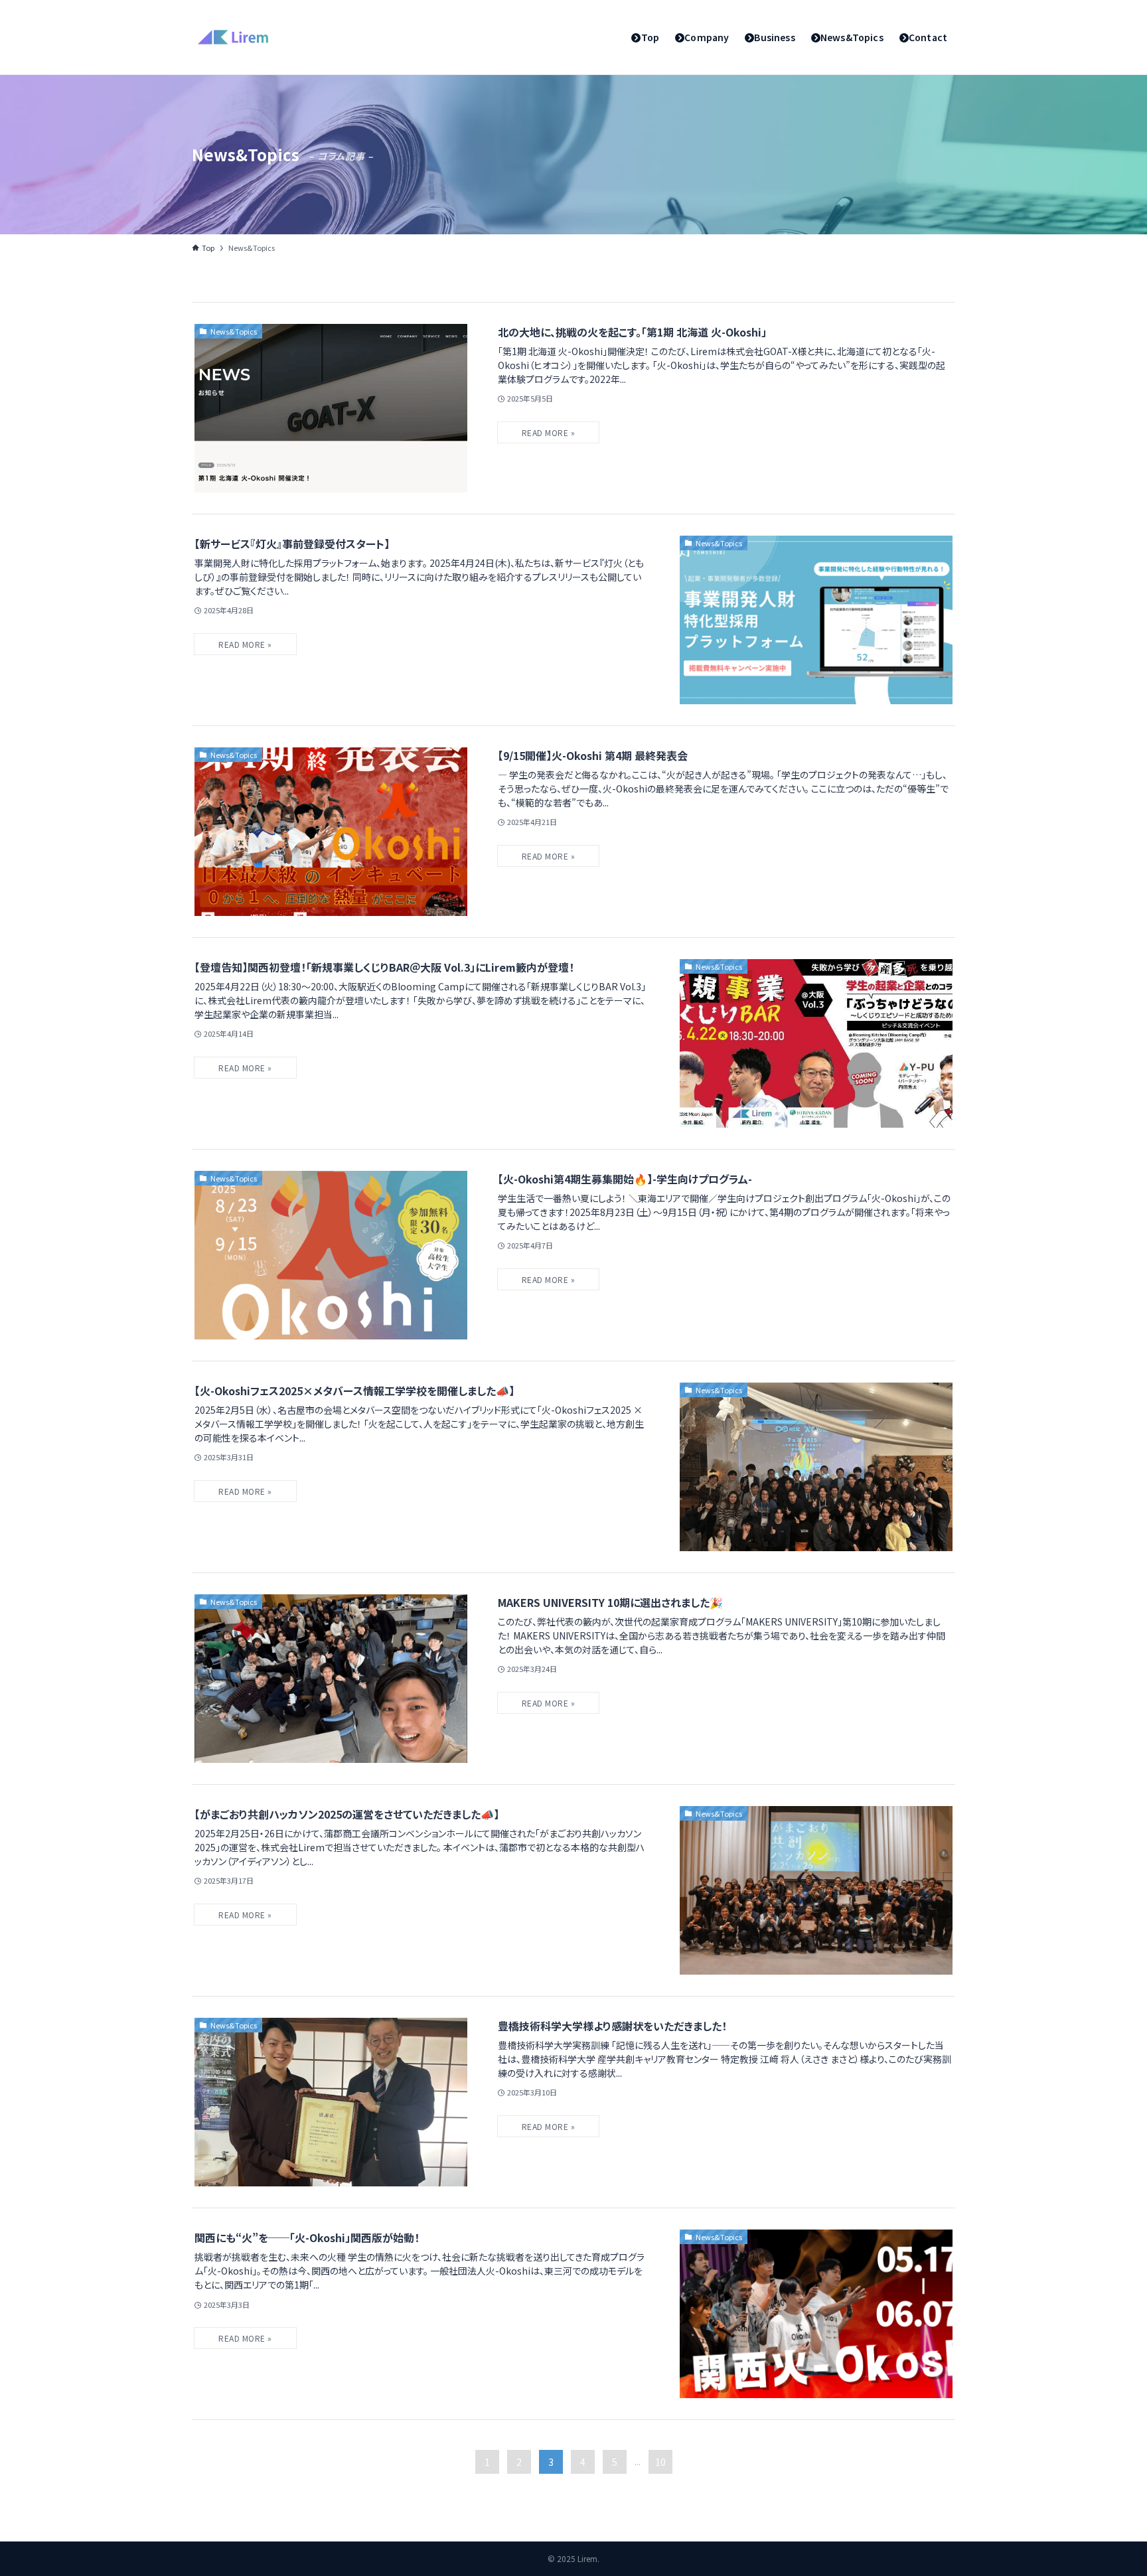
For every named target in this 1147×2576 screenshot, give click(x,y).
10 (660, 2462)
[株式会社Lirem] (233, 37)
